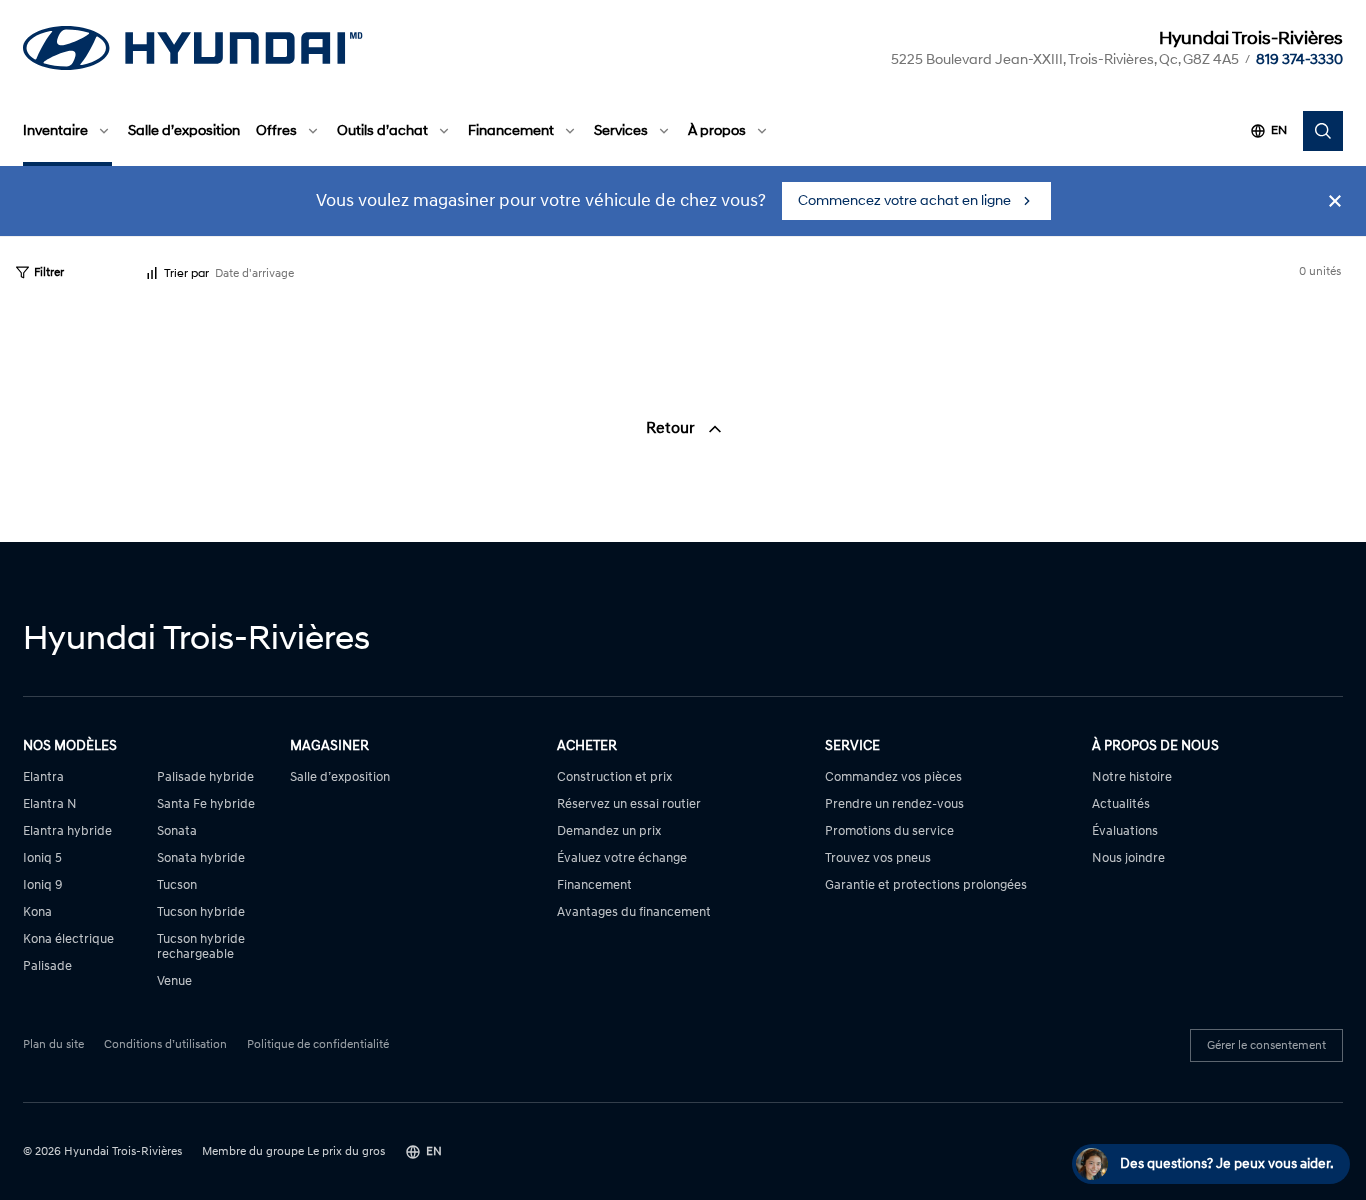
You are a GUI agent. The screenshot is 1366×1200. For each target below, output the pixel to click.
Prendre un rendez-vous (894, 804)
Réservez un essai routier (629, 804)
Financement (511, 130)
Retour (672, 428)
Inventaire (55, 130)
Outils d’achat (382, 130)
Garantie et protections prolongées (926, 885)
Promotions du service (889, 831)
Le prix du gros (346, 1151)
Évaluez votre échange (622, 858)
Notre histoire (1132, 777)
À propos (717, 130)
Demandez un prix (609, 831)
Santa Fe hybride (206, 804)
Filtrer (49, 272)
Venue (174, 981)
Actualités (1121, 804)
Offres (276, 130)
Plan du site (53, 1045)
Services (621, 130)
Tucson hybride (201, 912)
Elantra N (50, 804)
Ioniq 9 (43, 885)
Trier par (186, 273)
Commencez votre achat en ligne (904, 200)
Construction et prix (614, 777)
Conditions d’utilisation (165, 1045)
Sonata (177, 831)
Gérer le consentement (1266, 1045)
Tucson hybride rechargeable (201, 947)
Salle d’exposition (184, 130)
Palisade (47, 966)
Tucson (177, 885)
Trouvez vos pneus (878, 858)
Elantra (43, 777)
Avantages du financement (634, 912)
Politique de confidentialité (318, 1045)
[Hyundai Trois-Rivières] (193, 48)
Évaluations (1125, 831)
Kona (37, 912)
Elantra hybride (67, 831)
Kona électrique (68, 939)
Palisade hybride (205, 777)
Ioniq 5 (42, 858)
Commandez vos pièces (893, 777)
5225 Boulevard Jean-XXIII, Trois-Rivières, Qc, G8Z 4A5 (1065, 60)
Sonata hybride (201, 858)
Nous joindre (1128, 858)
